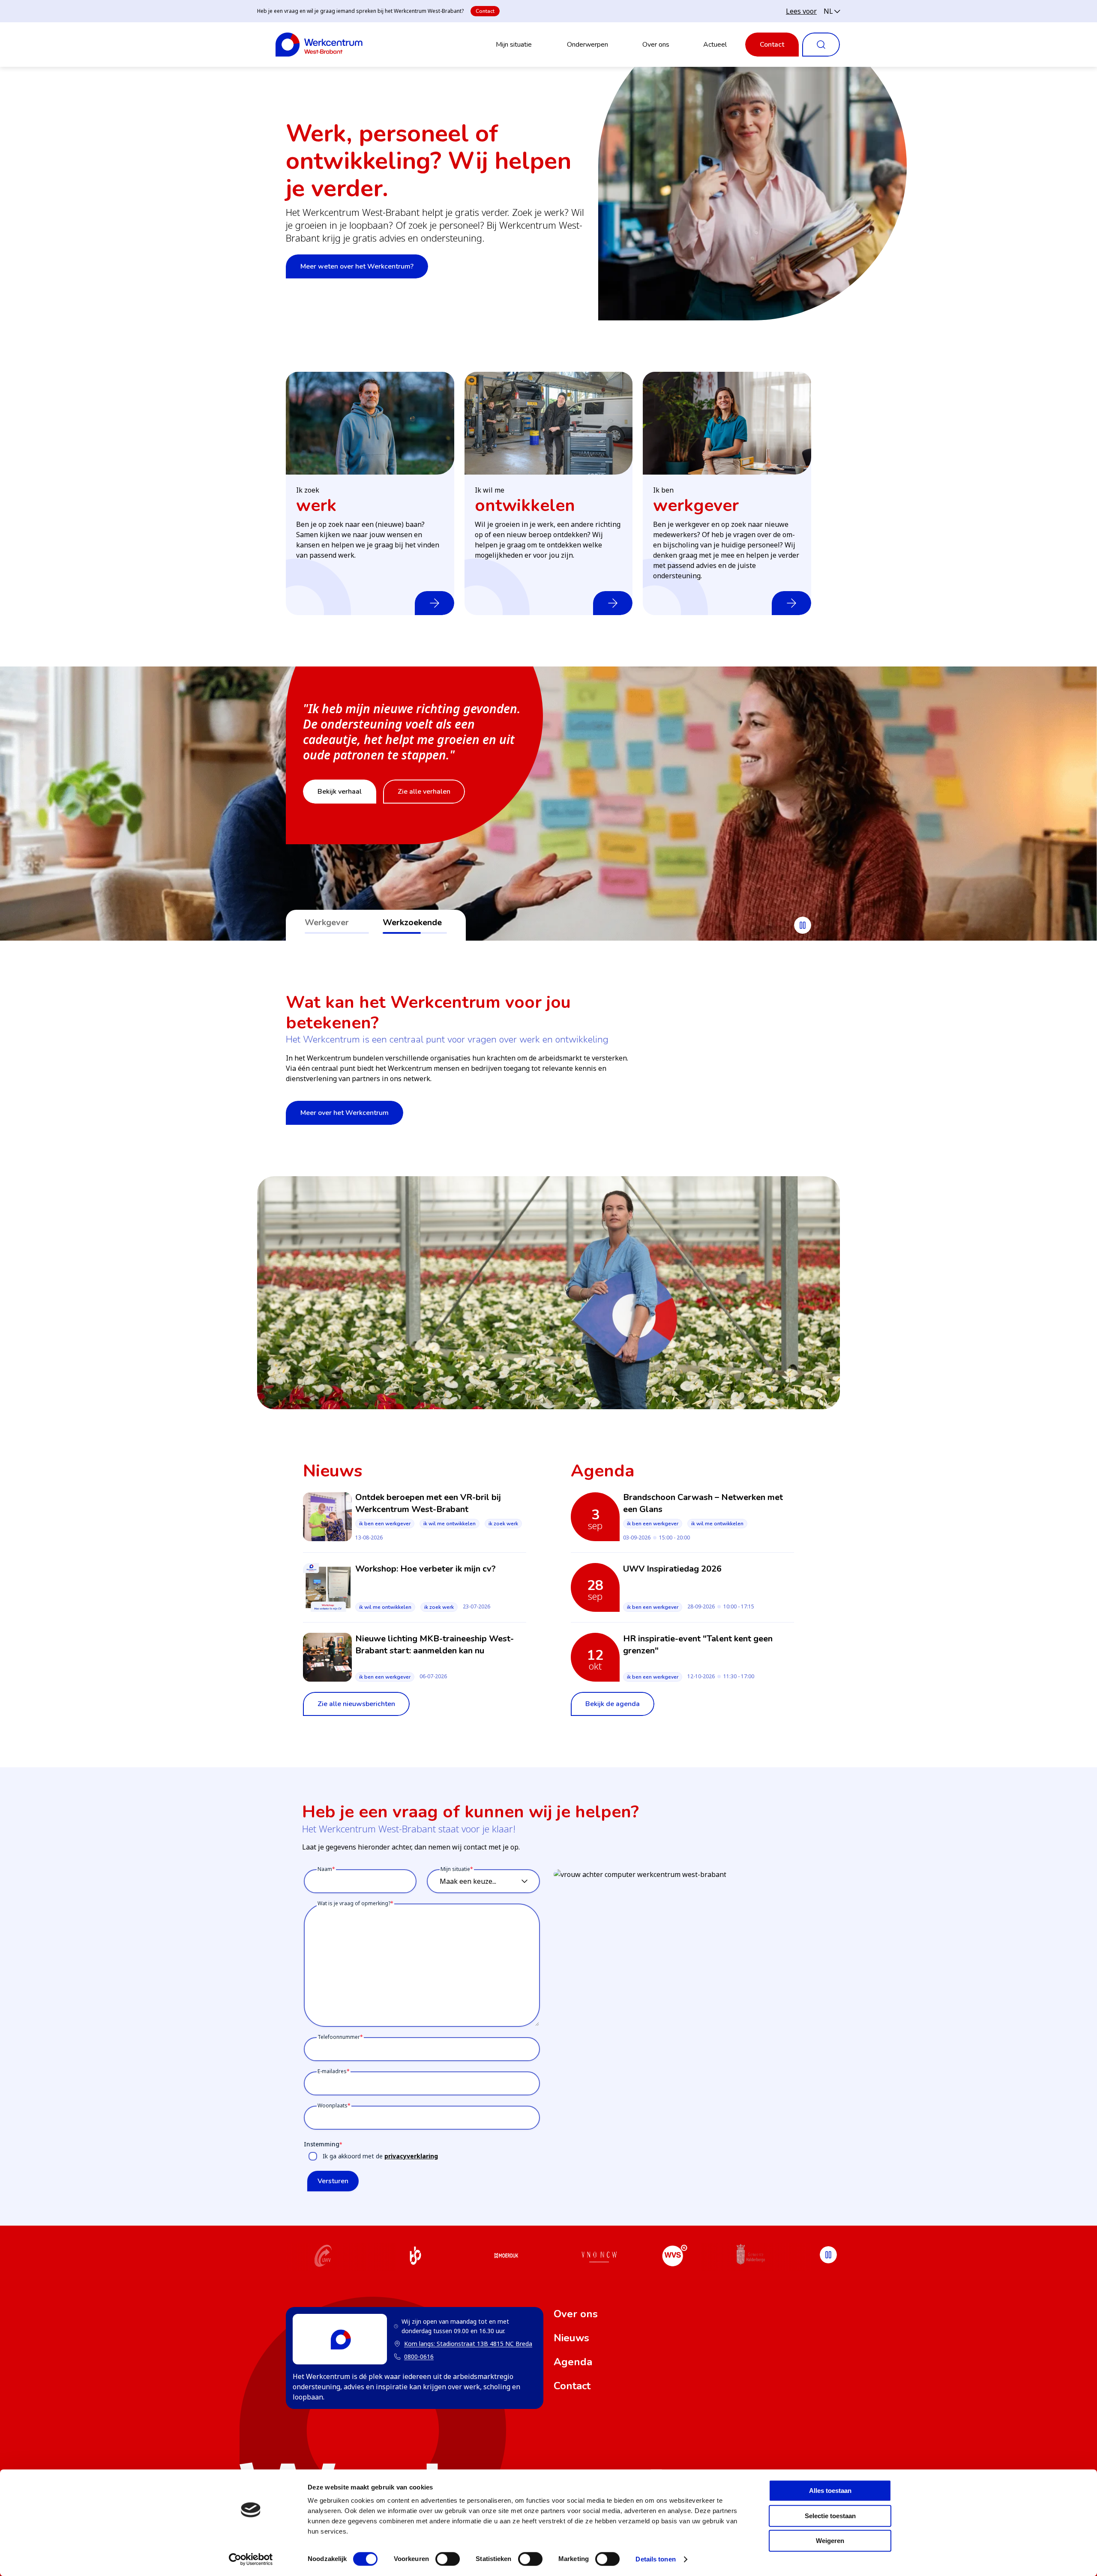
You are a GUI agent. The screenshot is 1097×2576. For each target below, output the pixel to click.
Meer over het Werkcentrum (345, 1113)
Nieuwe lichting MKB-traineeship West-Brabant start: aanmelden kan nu (435, 1645)
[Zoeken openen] (821, 45)
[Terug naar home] (319, 45)
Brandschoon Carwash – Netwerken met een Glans (703, 1503)
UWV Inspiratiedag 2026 (672, 1569)
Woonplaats (333, 2105)
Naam (325, 1869)
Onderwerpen (587, 45)
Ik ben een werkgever (385, 1524)
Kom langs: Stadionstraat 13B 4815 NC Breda (463, 2344)
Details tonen (655, 2559)
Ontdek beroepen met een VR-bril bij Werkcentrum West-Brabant (428, 1503)
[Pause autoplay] (803, 925)
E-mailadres (332, 2071)
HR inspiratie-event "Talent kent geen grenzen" (698, 1645)
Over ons (656, 45)
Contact (485, 11)
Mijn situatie (514, 45)
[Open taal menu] (832, 11)
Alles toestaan (830, 2491)
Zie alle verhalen (424, 792)
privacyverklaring (411, 2156)
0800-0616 (419, 2356)
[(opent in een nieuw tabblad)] (323, 2257)
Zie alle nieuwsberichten (356, 1704)
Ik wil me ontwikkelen (450, 1524)
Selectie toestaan (830, 2516)
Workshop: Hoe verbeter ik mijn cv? (426, 1569)
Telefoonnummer (339, 2037)
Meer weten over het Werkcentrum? (357, 266)
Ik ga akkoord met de (380, 2156)
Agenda (573, 2362)
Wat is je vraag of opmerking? (354, 1903)
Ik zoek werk (503, 1524)
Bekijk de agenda (613, 1704)
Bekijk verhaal (340, 792)
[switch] (448, 2559)
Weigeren (830, 2541)
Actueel (715, 45)
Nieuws (571, 2338)
